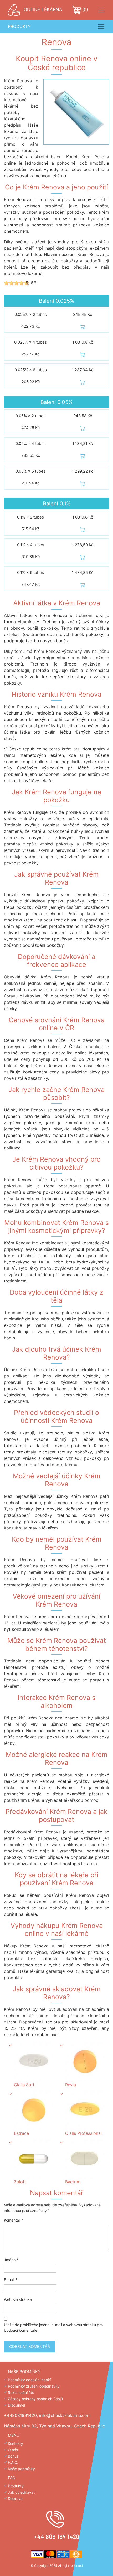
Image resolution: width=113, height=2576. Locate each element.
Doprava (15, 2499)
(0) (84, 9)
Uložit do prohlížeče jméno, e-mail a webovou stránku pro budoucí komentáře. (53, 2327)
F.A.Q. (13, 2462)
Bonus (13, 2456)
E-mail (11, 2280)
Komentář (14, 2220)
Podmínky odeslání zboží (29, 2380)
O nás (13, 2450)
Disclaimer (17, 2405)
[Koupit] (83, 326)
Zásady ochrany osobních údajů (35, 2399)
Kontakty (16, 2443)
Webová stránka (18, 2299)
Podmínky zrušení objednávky (34, 2386)
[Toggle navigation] (101, 10)
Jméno (11, 2260)
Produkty (16, 2486)
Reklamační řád (21, 2392)
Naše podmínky (21, 2469)
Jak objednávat (21, 2492)
